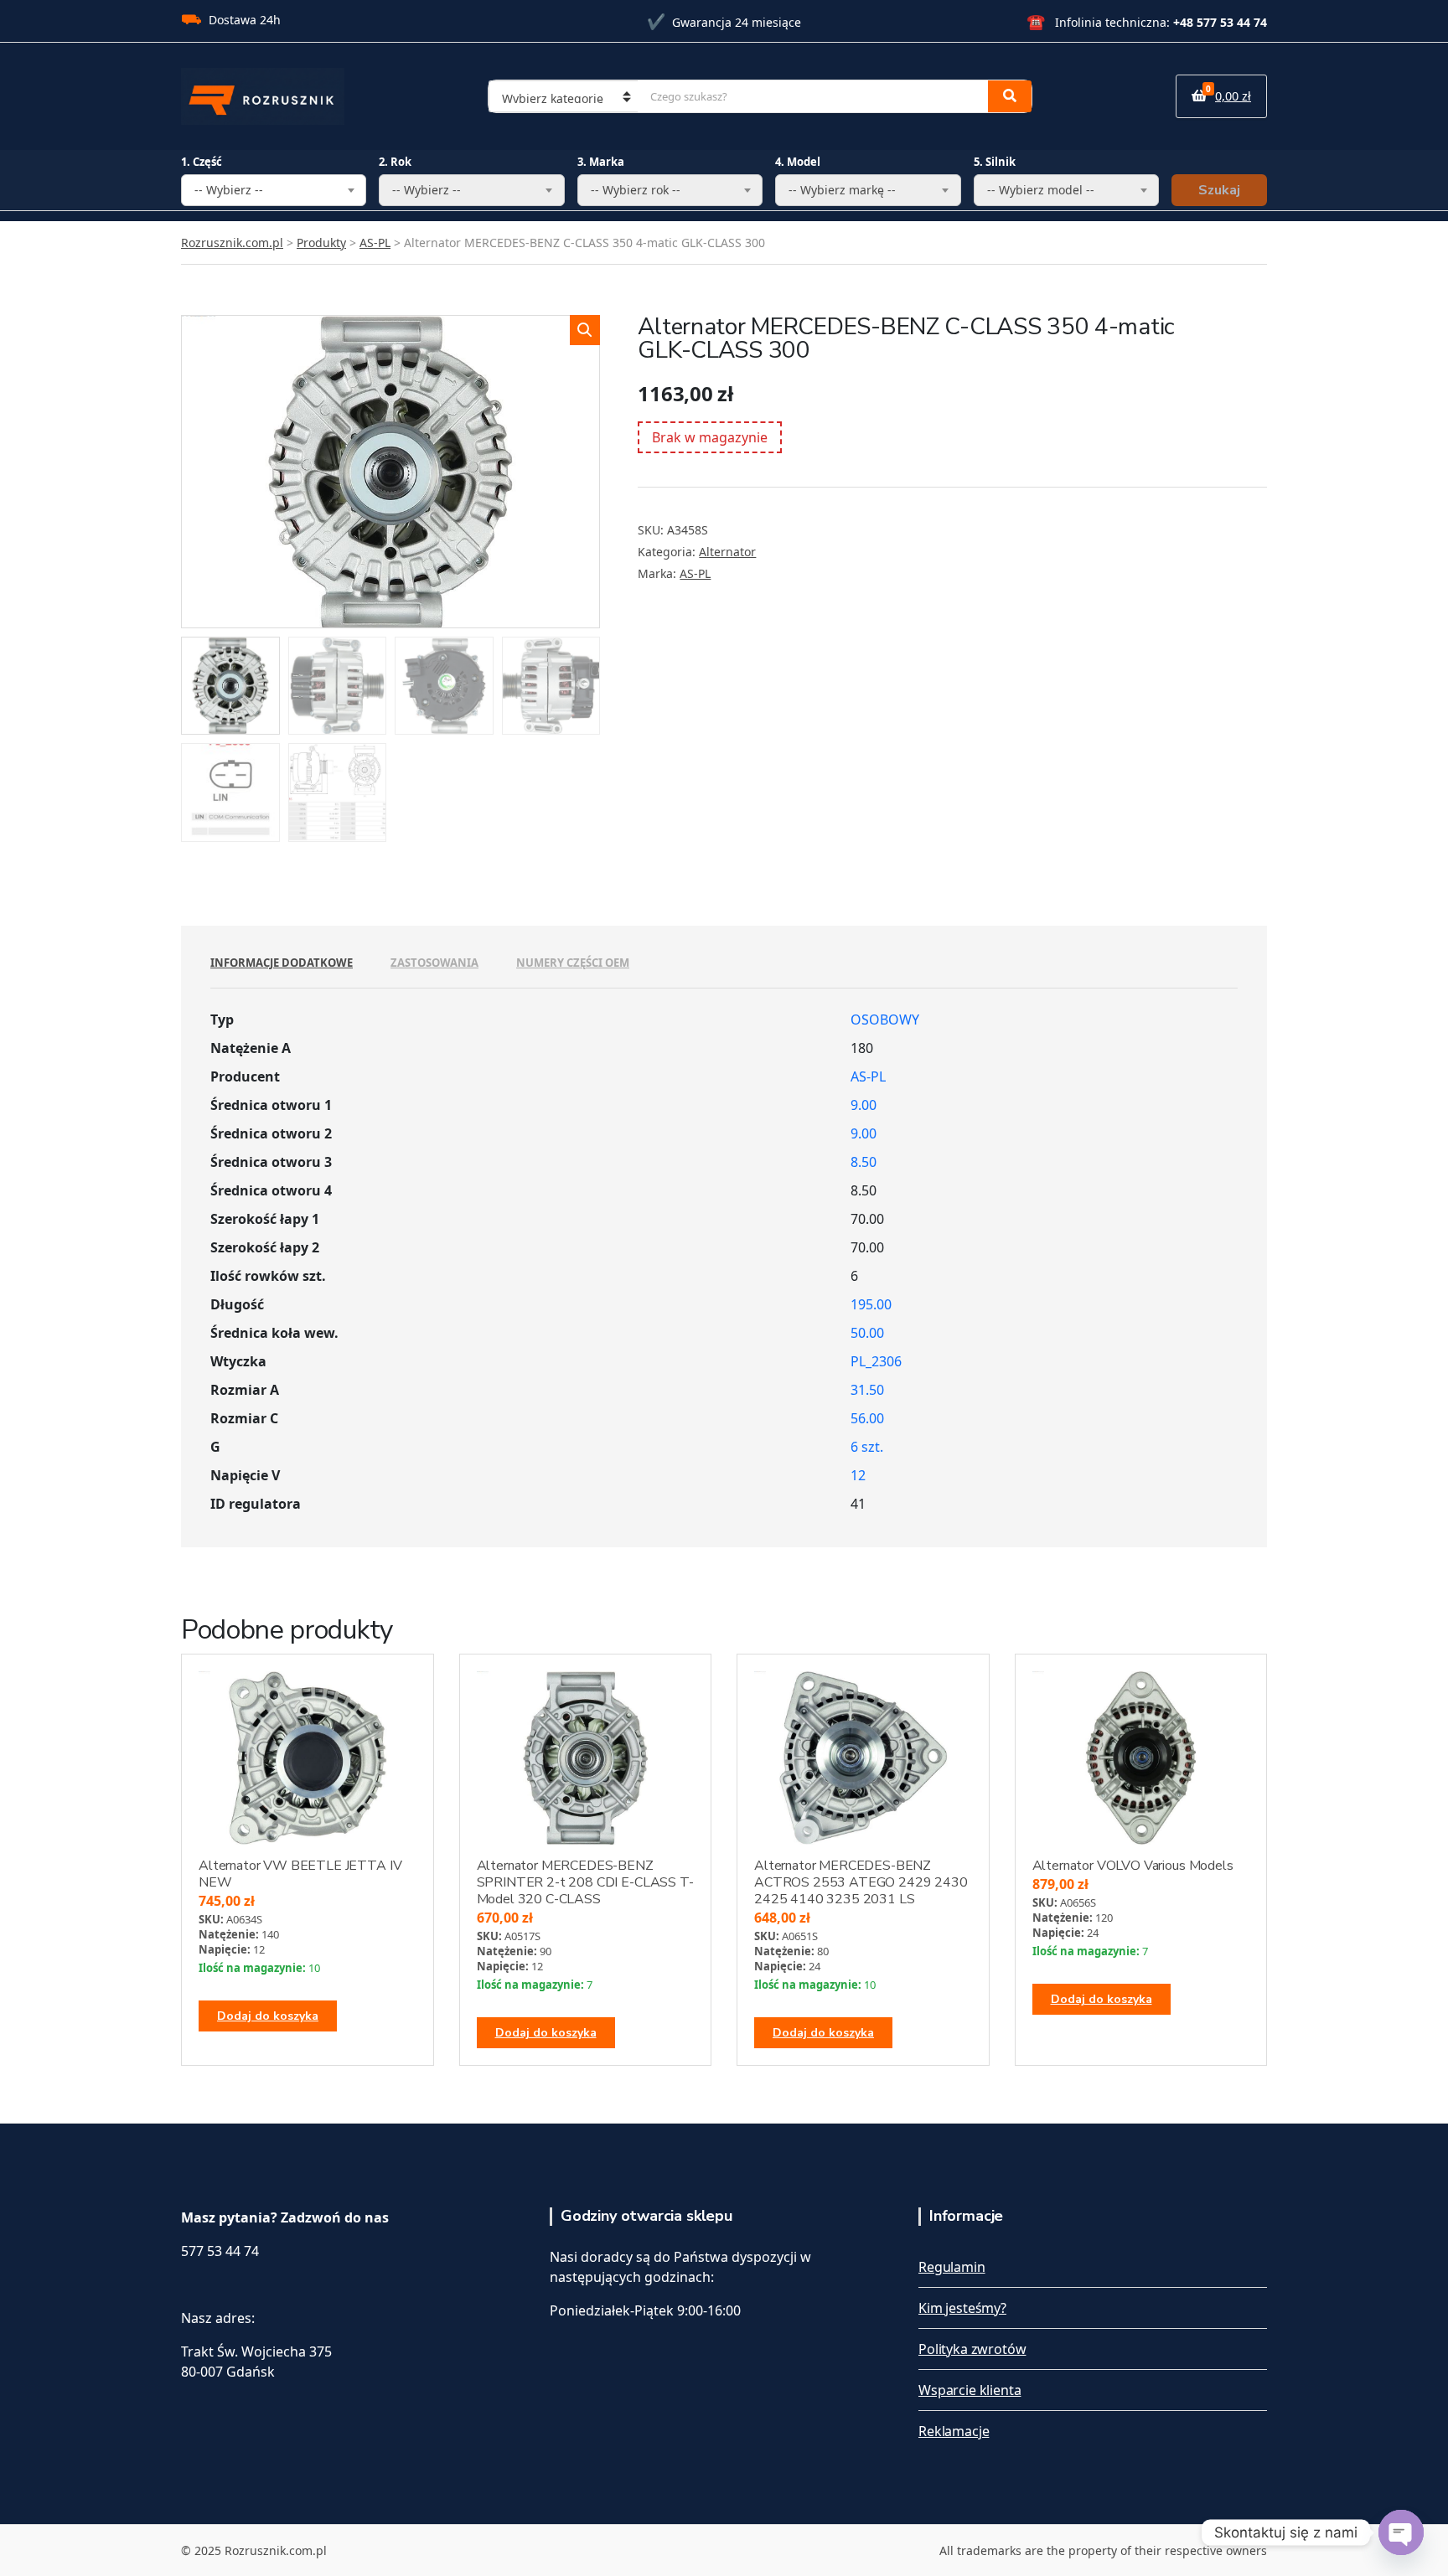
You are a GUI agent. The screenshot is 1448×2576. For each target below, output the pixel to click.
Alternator (727, 552)
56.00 (867, 1418)
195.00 (871, 1304)
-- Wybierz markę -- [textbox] (842, 190)
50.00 (867, 1333)
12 (858, 1475)
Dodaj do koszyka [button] (268, 2016)
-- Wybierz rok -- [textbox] (636, 190)
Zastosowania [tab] (434, 963)
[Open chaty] (1401, 2532)
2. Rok (395, 162)
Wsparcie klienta (970, 2390)
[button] (585, 330)
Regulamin (952, 2267)
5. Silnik (995, 162)
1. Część (202, 162)
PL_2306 (876, 1361)
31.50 (867, 1390)
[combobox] (274, 190)
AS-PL (695, 573)
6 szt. (867, 1447)
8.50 (864, 1162)
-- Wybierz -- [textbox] (229, 190)
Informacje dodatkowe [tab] (282, 963)
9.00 (864, 1105)
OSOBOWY (885, 1020)
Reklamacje (954, 2431)
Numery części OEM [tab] (573, 963)
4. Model (798, 162)
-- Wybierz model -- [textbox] (1041, 190)
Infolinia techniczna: (1147, 22)
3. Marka (601, 162)
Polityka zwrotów (972, 2349)
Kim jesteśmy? (962, 2308)
